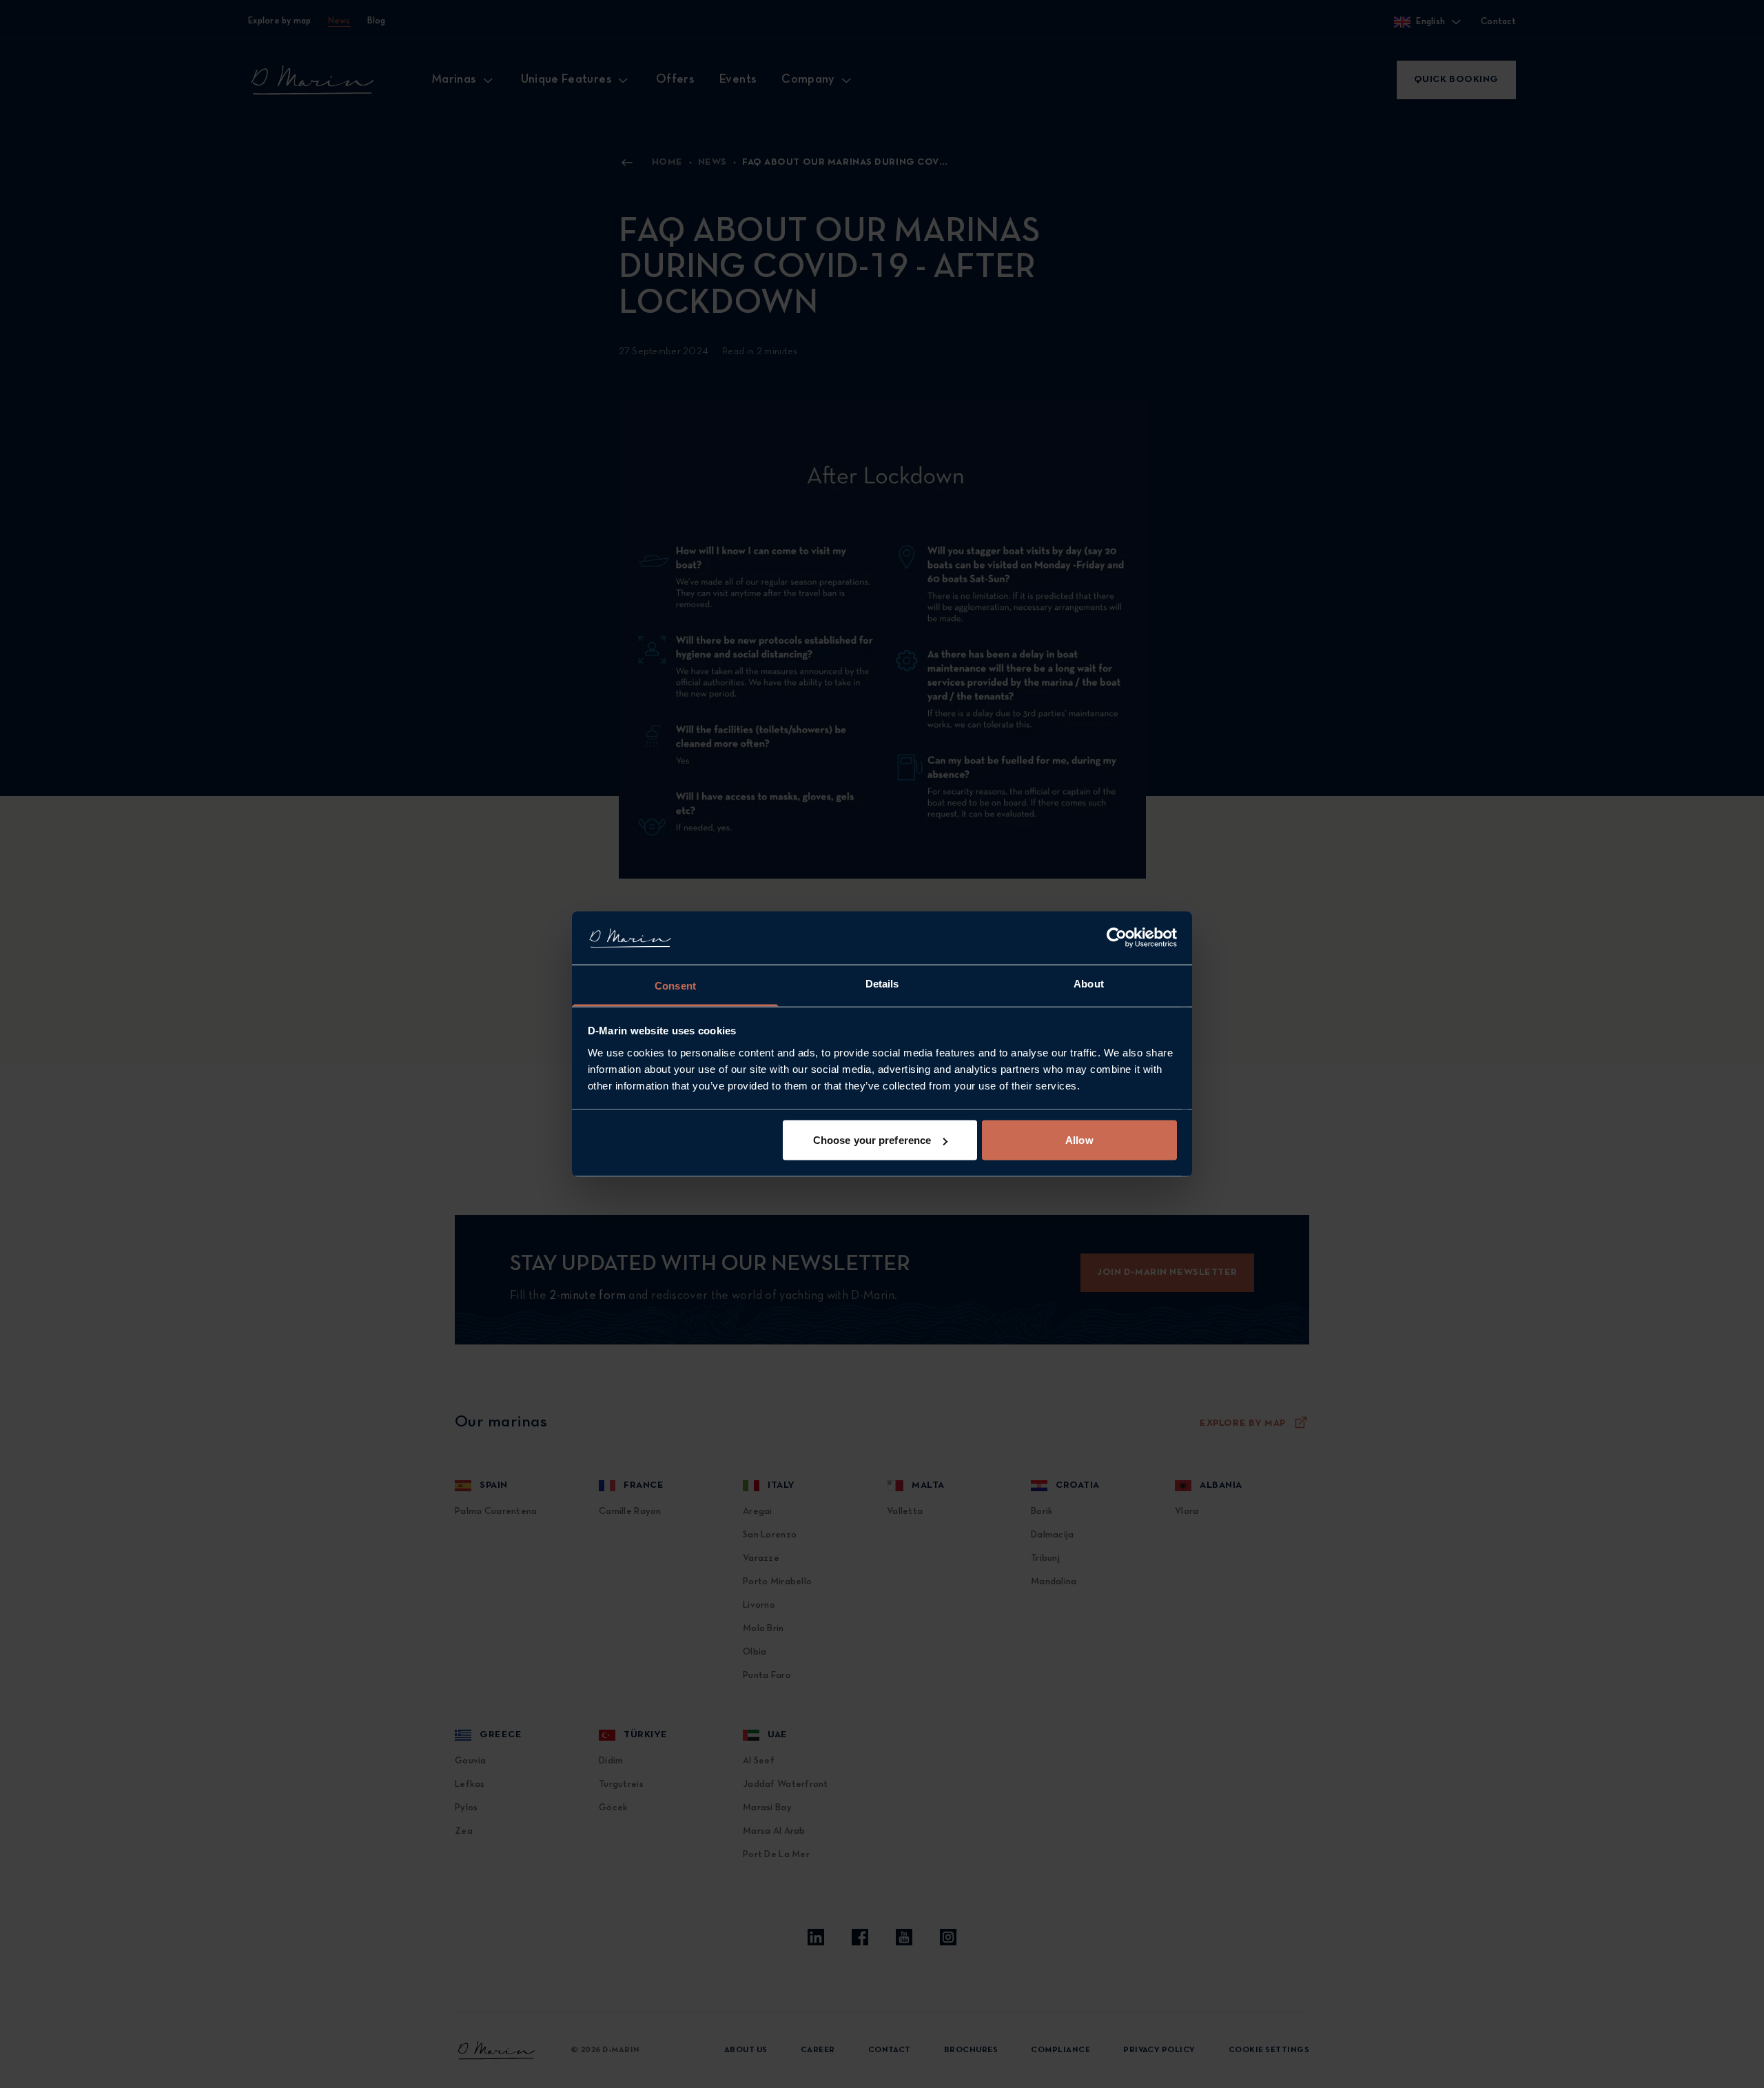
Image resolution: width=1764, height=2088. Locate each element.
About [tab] (1089, 983)
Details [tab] (882, 983)
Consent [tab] (675, 985)
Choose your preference (872, 1140)
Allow (1079, 1140)
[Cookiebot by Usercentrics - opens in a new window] (1117, 938)
